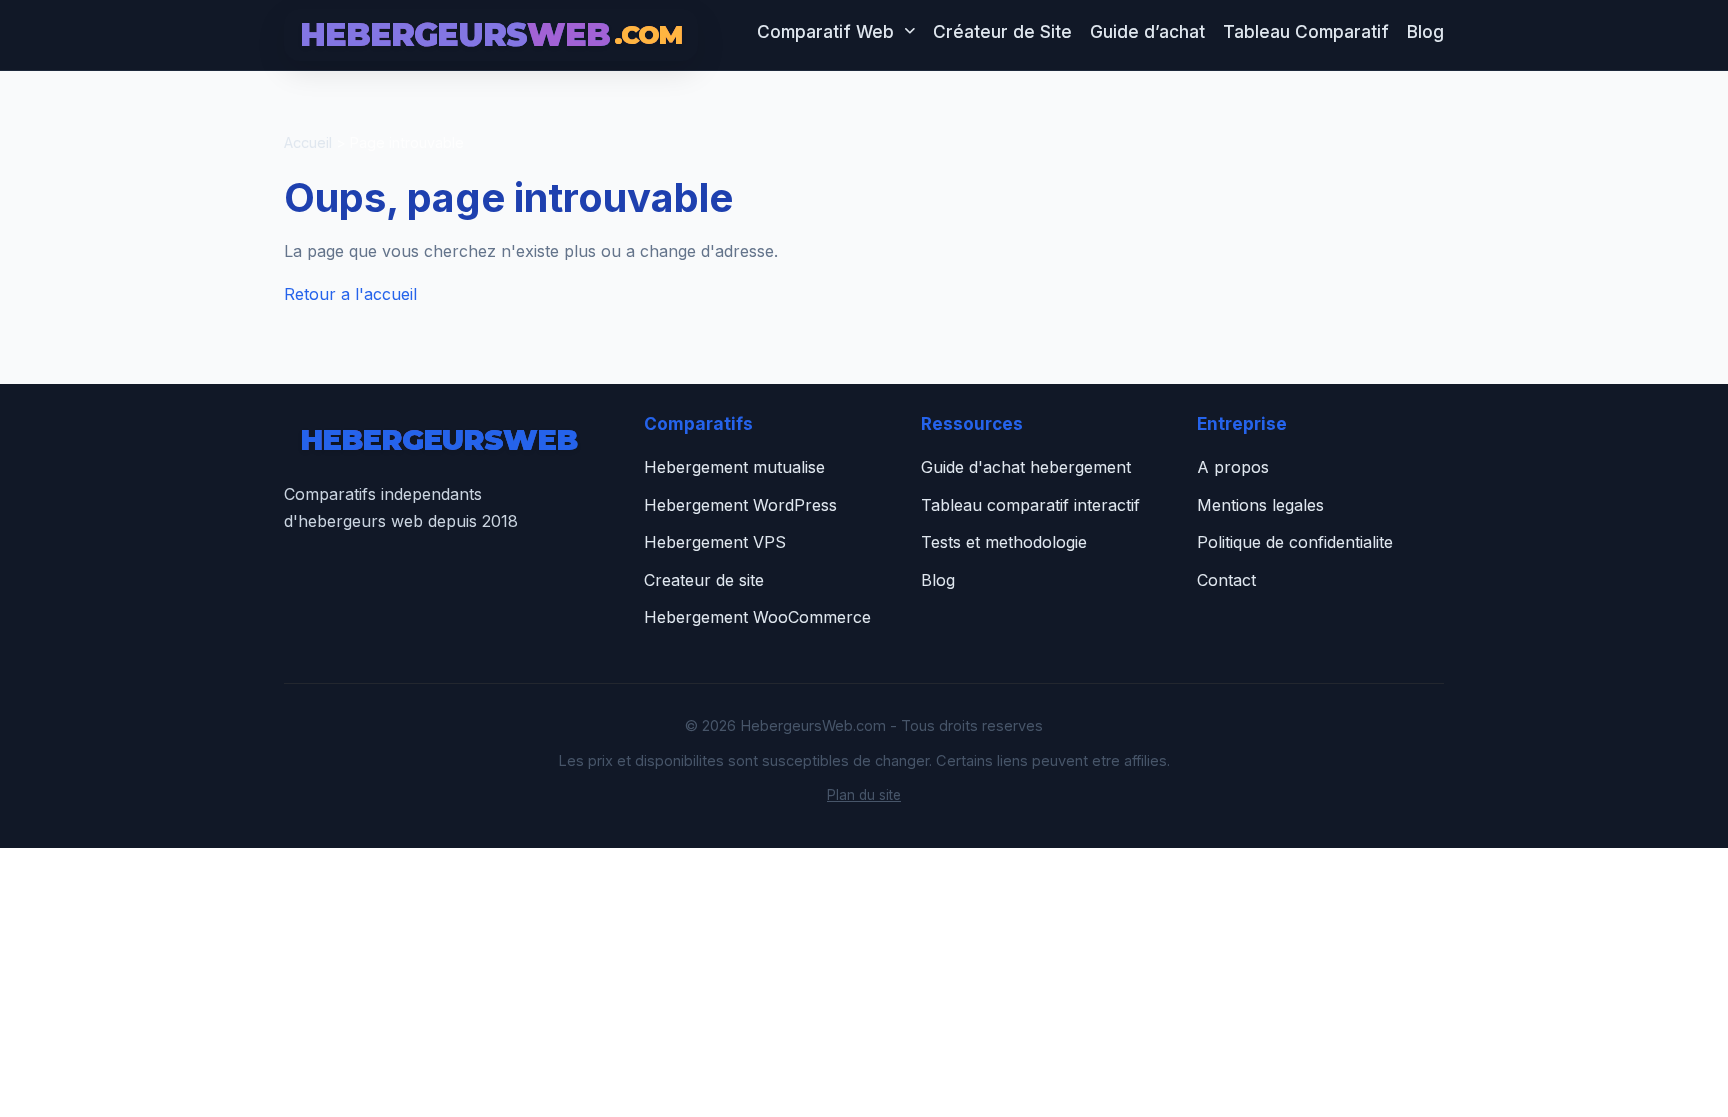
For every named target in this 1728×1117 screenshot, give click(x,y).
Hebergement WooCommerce (757, 617)
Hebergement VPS (715, 542)
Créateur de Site (1002, 31)
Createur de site (704, 580)
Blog (1425, 31)
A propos (1233, 467)
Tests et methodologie (1004, 542)
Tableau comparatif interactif (1030, 505)
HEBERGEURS (491, 34)
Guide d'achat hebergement (1026, 467)
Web (438, 439)
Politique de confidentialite (1295, 542)
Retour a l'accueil (350, 294)
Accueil (308, 142)
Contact (1226, 580)
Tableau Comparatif (1306, 31)
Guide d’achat (1147, 31)
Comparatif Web (825, 31)
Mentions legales (1260, 505)
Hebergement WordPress (740, 505)
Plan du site (864, 795)
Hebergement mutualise (734, 467)
